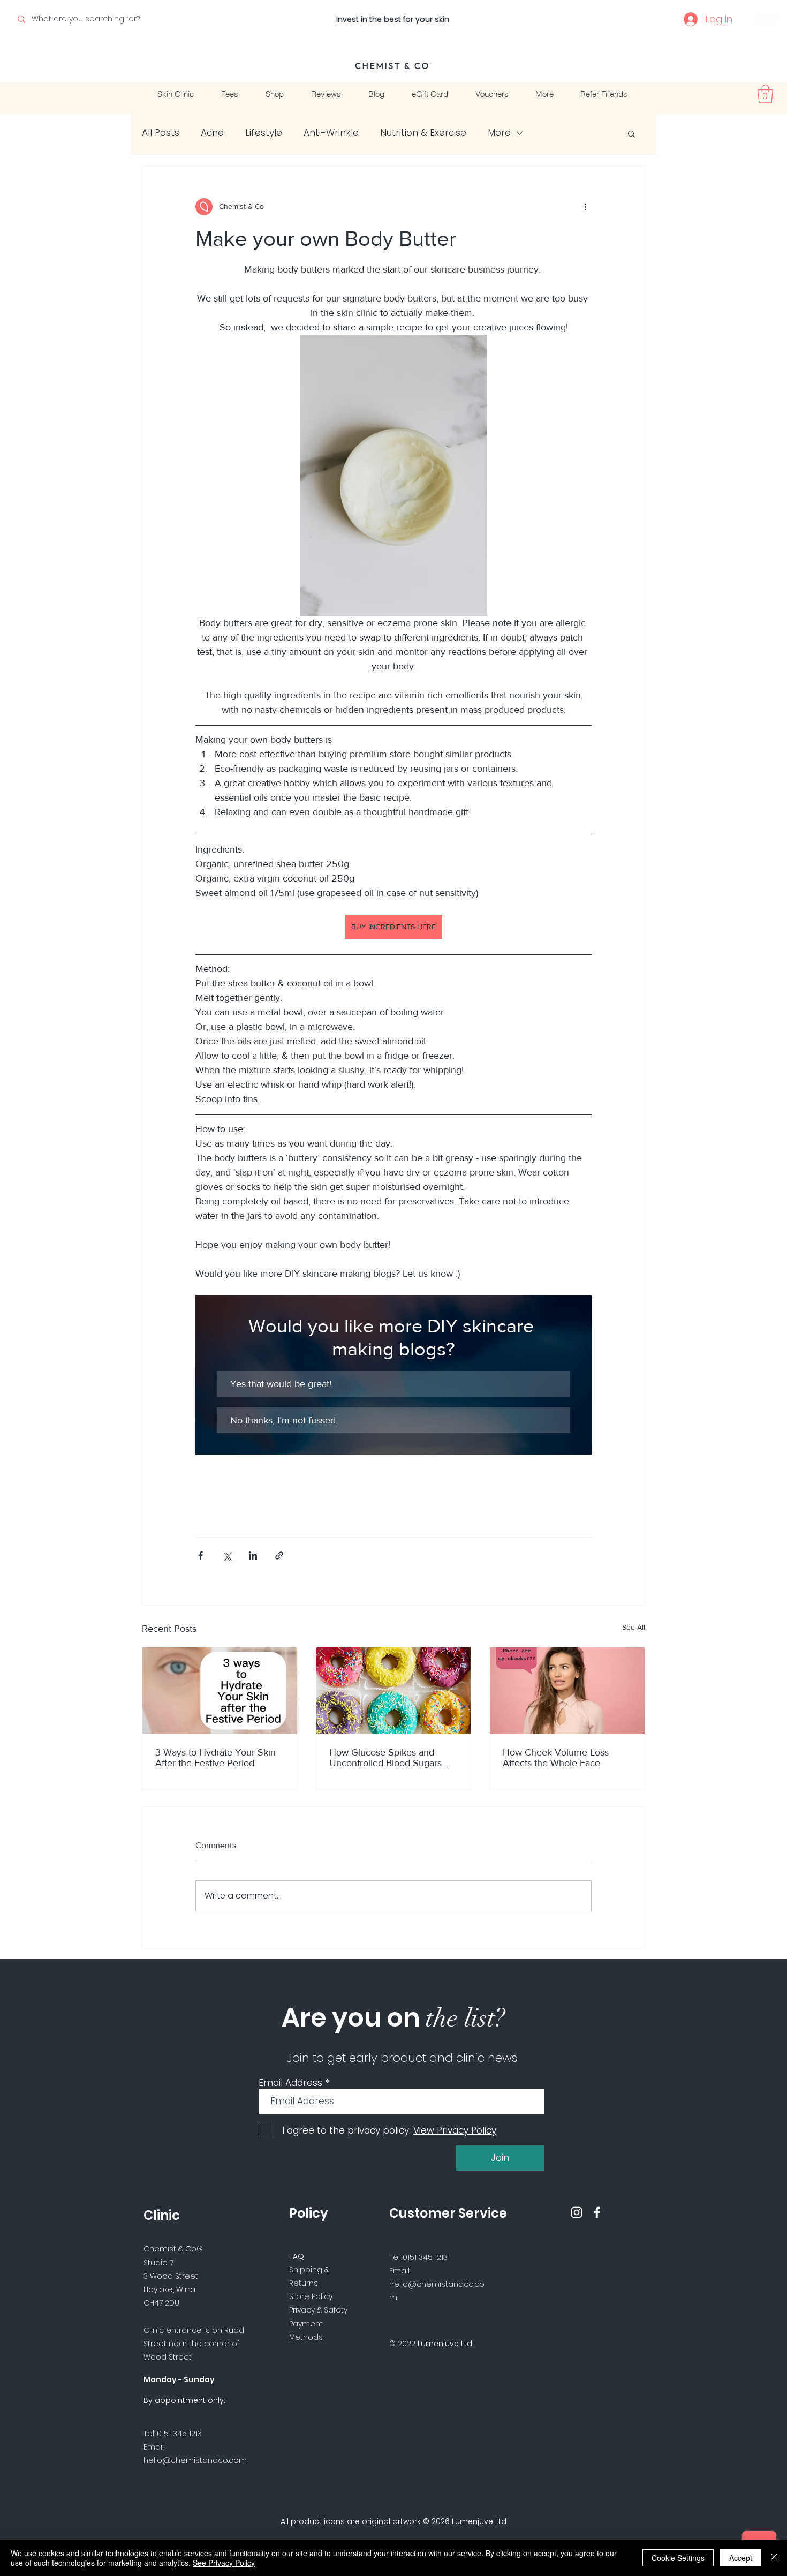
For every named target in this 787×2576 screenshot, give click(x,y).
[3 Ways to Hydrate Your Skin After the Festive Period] (220, 1691)
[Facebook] (774, 19)
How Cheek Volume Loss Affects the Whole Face (556, 1758)
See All (634, 1627)
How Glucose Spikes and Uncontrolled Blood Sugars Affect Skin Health (385, 1758)
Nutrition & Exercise (423, 133)
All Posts (161, 133)
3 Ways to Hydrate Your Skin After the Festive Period (215, 1758)
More (499, 133)
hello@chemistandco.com (195, 2460)
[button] (765, 94)
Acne (212, 133)
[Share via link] (279, 1556)
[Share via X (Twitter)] (227, 1556)
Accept (741, 2558)
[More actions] (585, 207)
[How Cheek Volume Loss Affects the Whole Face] (567, 1691)
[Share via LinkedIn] (253, 1556)
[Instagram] (759, 19)
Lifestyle (264, 133)
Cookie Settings (678, 2558)
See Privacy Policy (224, 2563)
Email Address (290, 2083)
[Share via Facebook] (200, 1556)
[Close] (774, 2558)
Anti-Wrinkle (331, 133)
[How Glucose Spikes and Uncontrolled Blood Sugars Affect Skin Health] (394, 1691)
